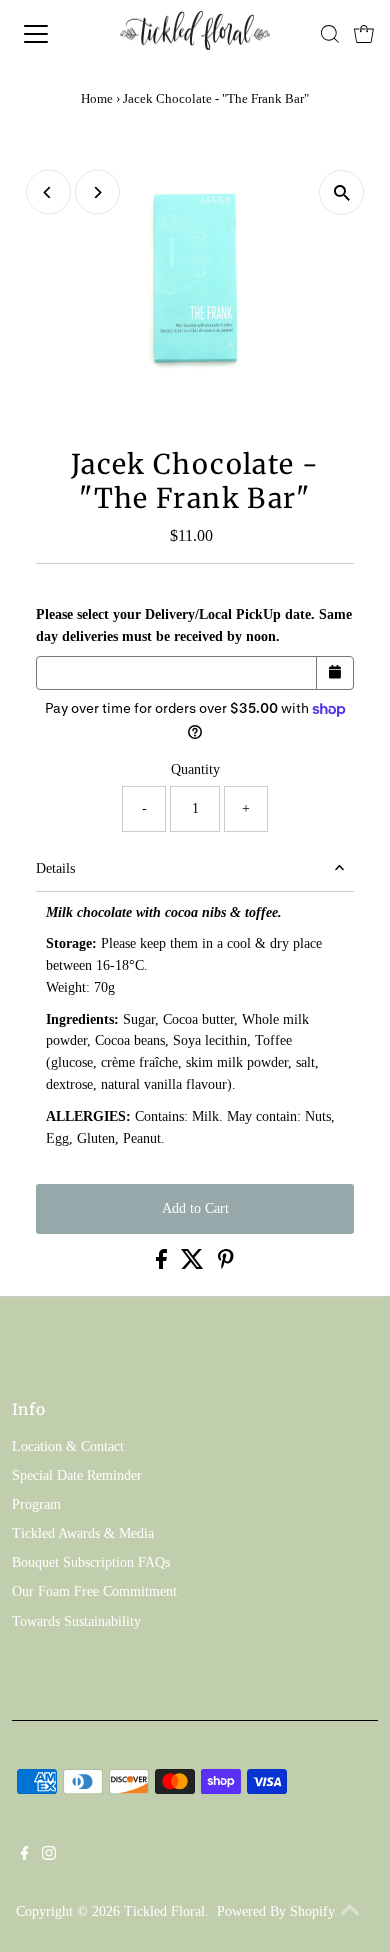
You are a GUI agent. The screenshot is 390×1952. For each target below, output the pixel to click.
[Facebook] (25, 1856)
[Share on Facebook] (163, 1264)
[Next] (97, 192)
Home (97, 98)
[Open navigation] (53, 34)
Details (55, 868)
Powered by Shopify (276, 1911)
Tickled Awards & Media (83, 1533)
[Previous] (48, 192)
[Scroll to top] (350, 1912)
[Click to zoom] (341, 192)
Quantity (195, 769)
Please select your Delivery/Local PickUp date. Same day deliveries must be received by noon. (194, 625)
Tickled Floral (164, 1911)
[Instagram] (49, 1856)
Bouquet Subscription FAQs (91, 1562)
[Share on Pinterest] (226, 1264)
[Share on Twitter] (194, 1264)
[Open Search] (330, 34)
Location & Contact (68, 1446)
